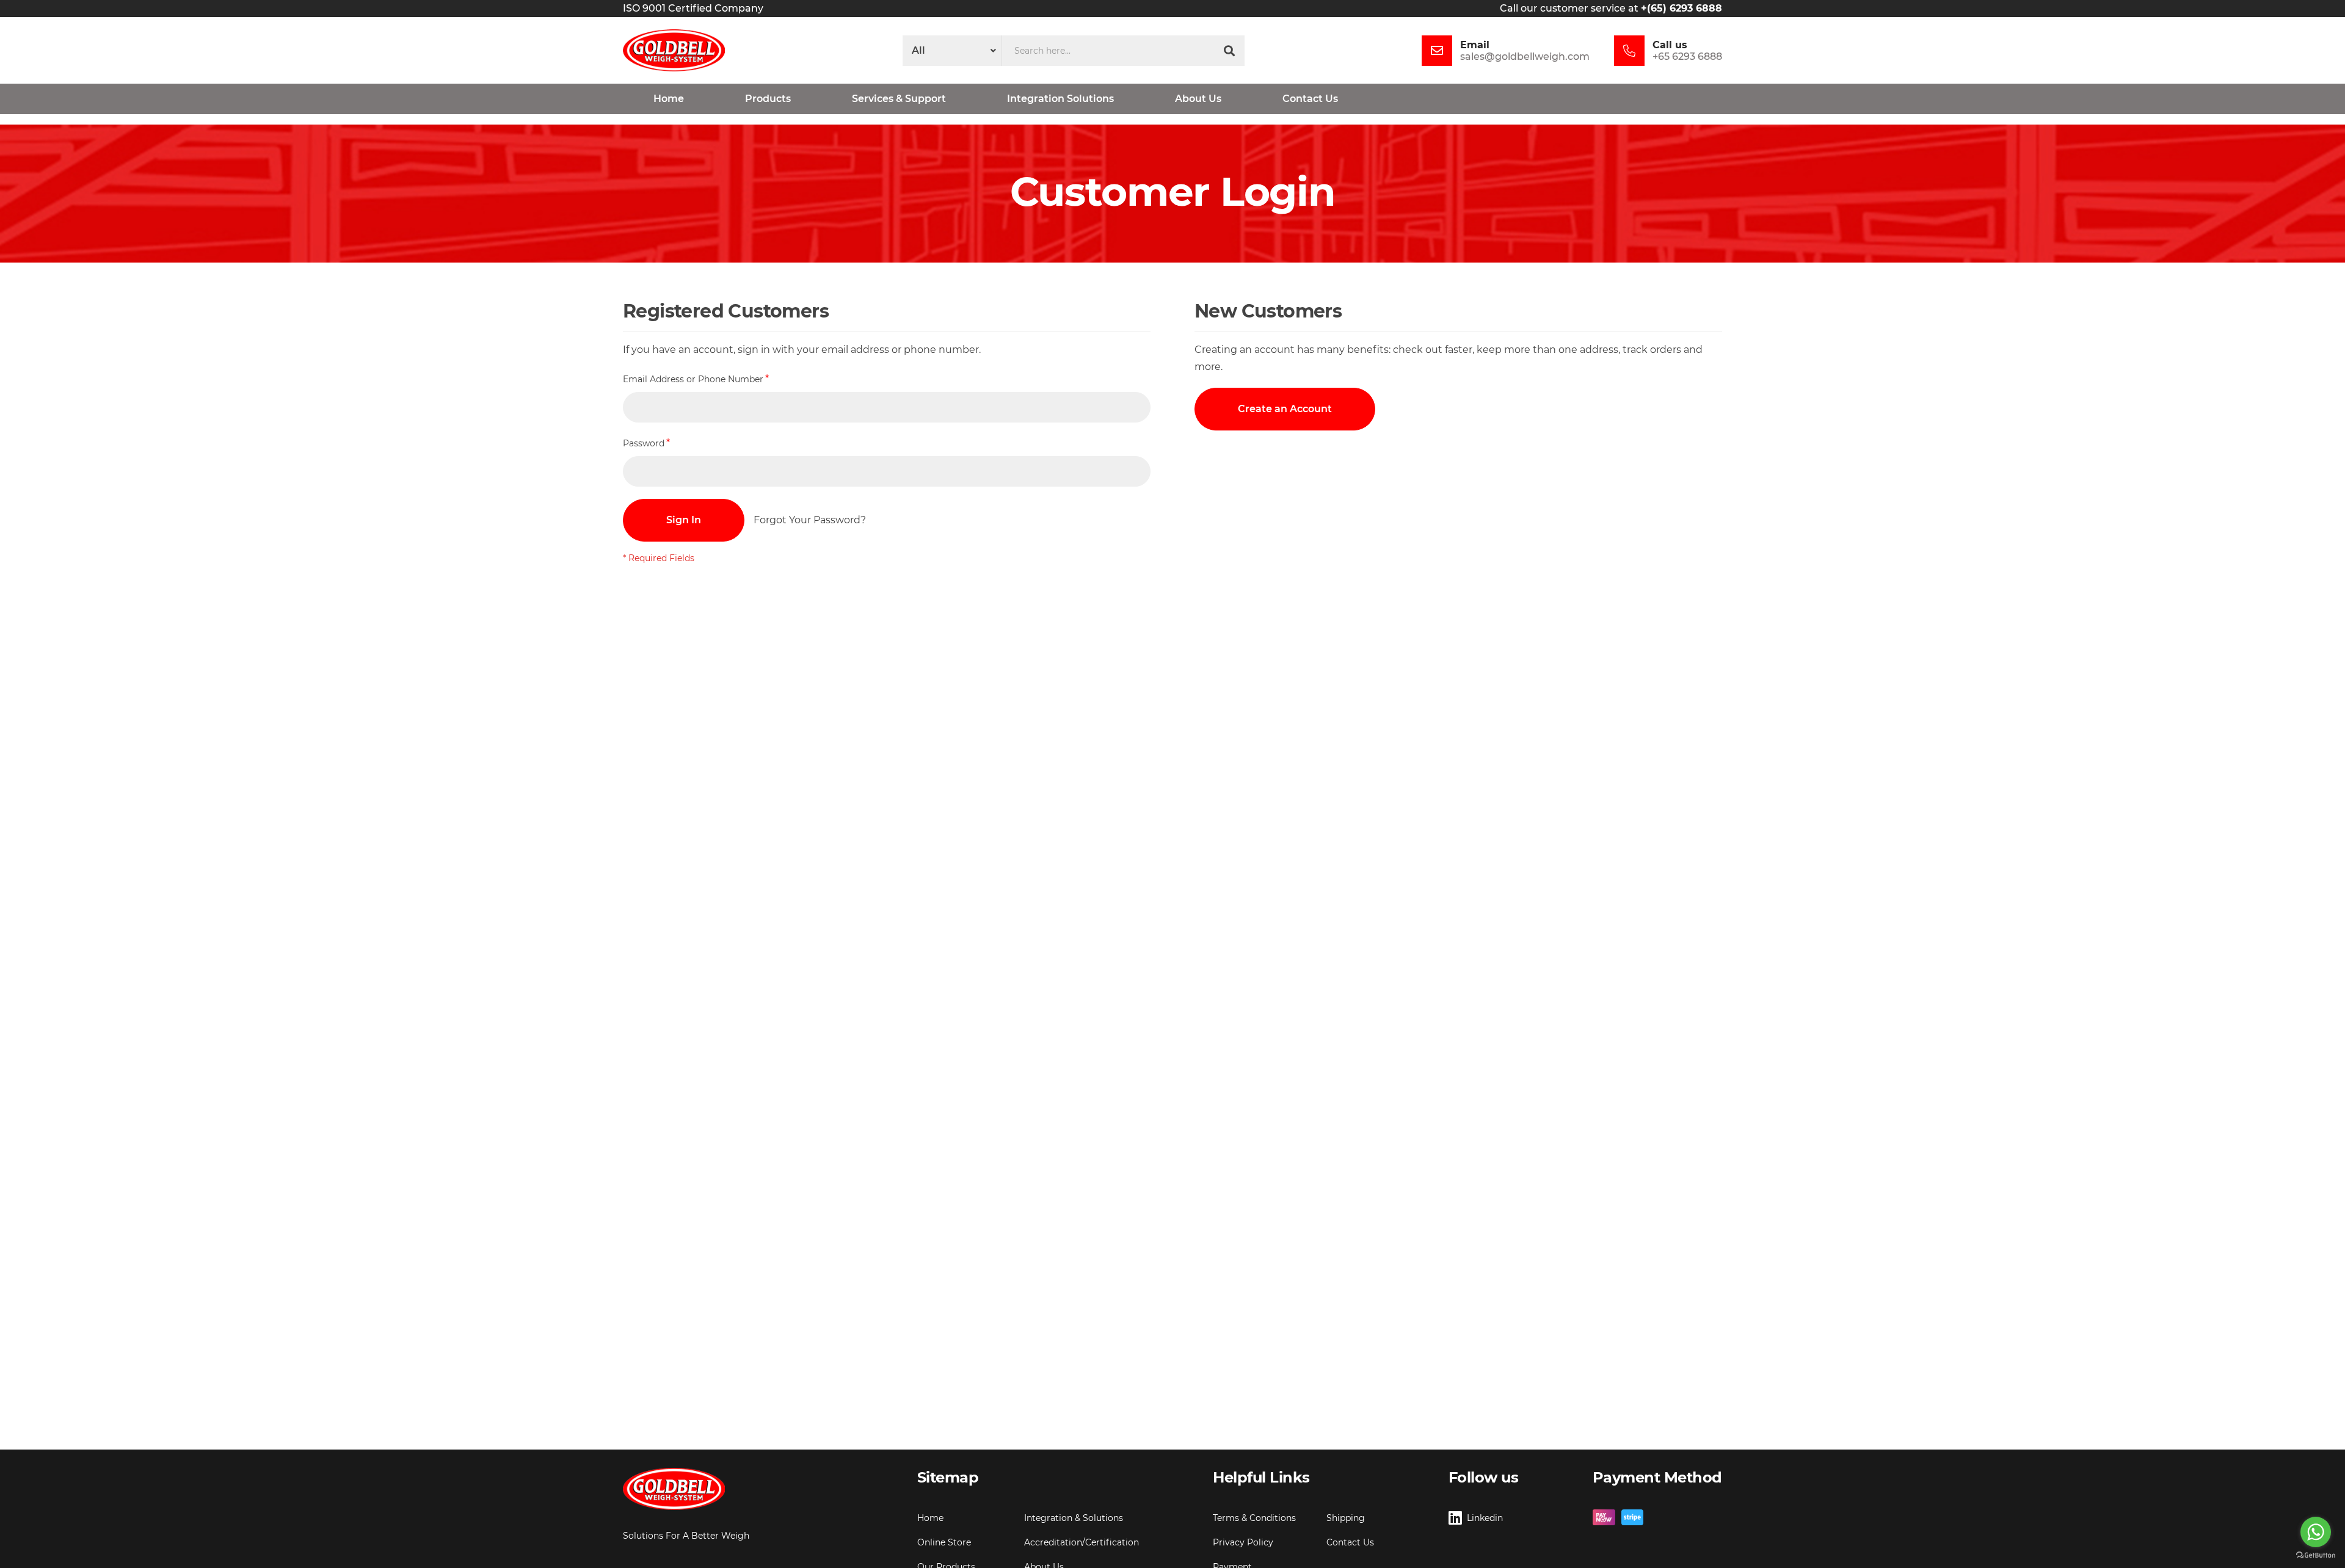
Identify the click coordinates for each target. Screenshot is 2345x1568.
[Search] (1229, 51)
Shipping (1346, 1518)
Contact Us (1350, 1542)
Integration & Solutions (1074, 1518)
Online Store (944, 1542)
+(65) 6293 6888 (1681, 8)
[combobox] (1108, 51)
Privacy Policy (1243, 1542)
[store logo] (674, 50)
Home (930, 1518)
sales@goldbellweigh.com (1525, 56)
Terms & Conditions (1254, 1518)
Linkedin (1485, 1518)
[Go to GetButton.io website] (2316, 1555)
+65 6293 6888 (1687, 56)
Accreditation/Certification (1082, 1542)
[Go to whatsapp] (2316, 1532)
